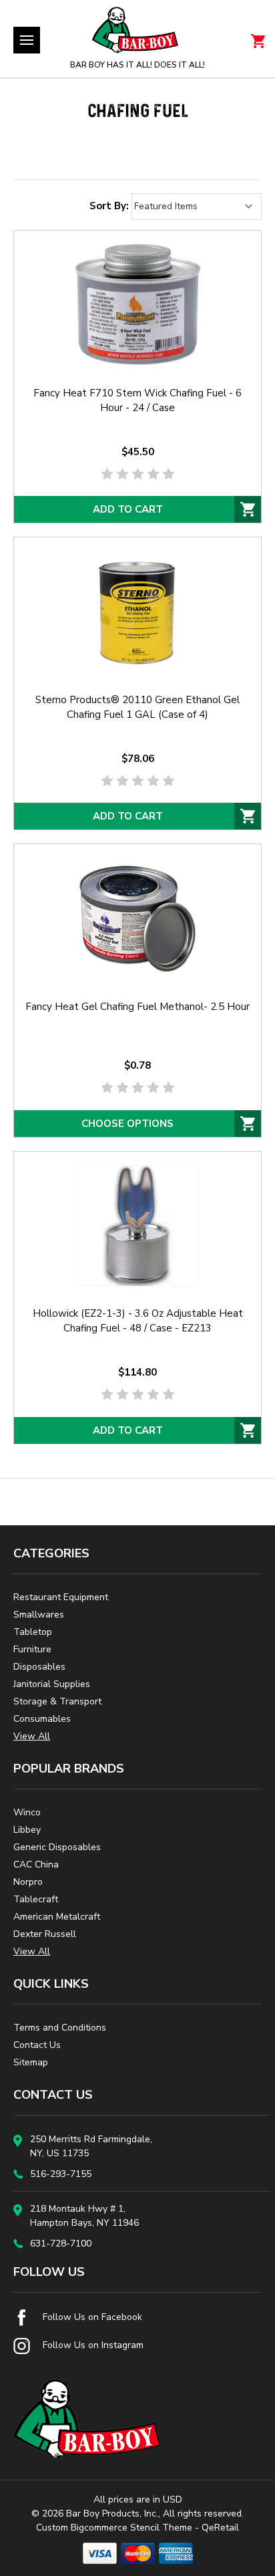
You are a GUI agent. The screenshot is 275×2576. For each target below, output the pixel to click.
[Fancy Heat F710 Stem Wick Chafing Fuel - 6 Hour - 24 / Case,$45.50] (137, 305)
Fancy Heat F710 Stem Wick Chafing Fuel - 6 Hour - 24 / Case (137, 400)
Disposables (39, 1667)
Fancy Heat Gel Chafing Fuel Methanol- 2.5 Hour (137, 1007)
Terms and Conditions (60, 2028)
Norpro (28, 1882)
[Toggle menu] (27, 40)
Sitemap (31, 2062)
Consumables (42, 1719)
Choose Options (127, 1124)
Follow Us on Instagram (92, 2345)
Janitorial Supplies (52, 1684)
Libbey (27, 1830)
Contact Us (37, 2045)
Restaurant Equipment (61, 1597)
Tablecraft (36, 1899)
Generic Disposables (57, 1847)
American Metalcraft (57, 1917)
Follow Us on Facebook (91, 2317)
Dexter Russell (45, 1934)
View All (32, 1736)
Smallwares (39, 1615)
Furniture (32, 1649)
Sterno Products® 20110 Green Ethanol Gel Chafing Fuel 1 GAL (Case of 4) (137, 707)
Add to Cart (128, 509)
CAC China (36, 1864)
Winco (27, 1812)
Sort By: (109, 206)
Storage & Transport (57, 1701)
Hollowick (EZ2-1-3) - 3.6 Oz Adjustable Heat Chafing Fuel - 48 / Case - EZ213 (138, 1321)
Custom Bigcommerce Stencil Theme (114, 2528)
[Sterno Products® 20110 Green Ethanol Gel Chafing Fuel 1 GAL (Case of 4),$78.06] (137, 612)
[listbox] (197, 207)
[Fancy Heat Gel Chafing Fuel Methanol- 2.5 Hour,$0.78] (137, 918)
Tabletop (33, 1632)
